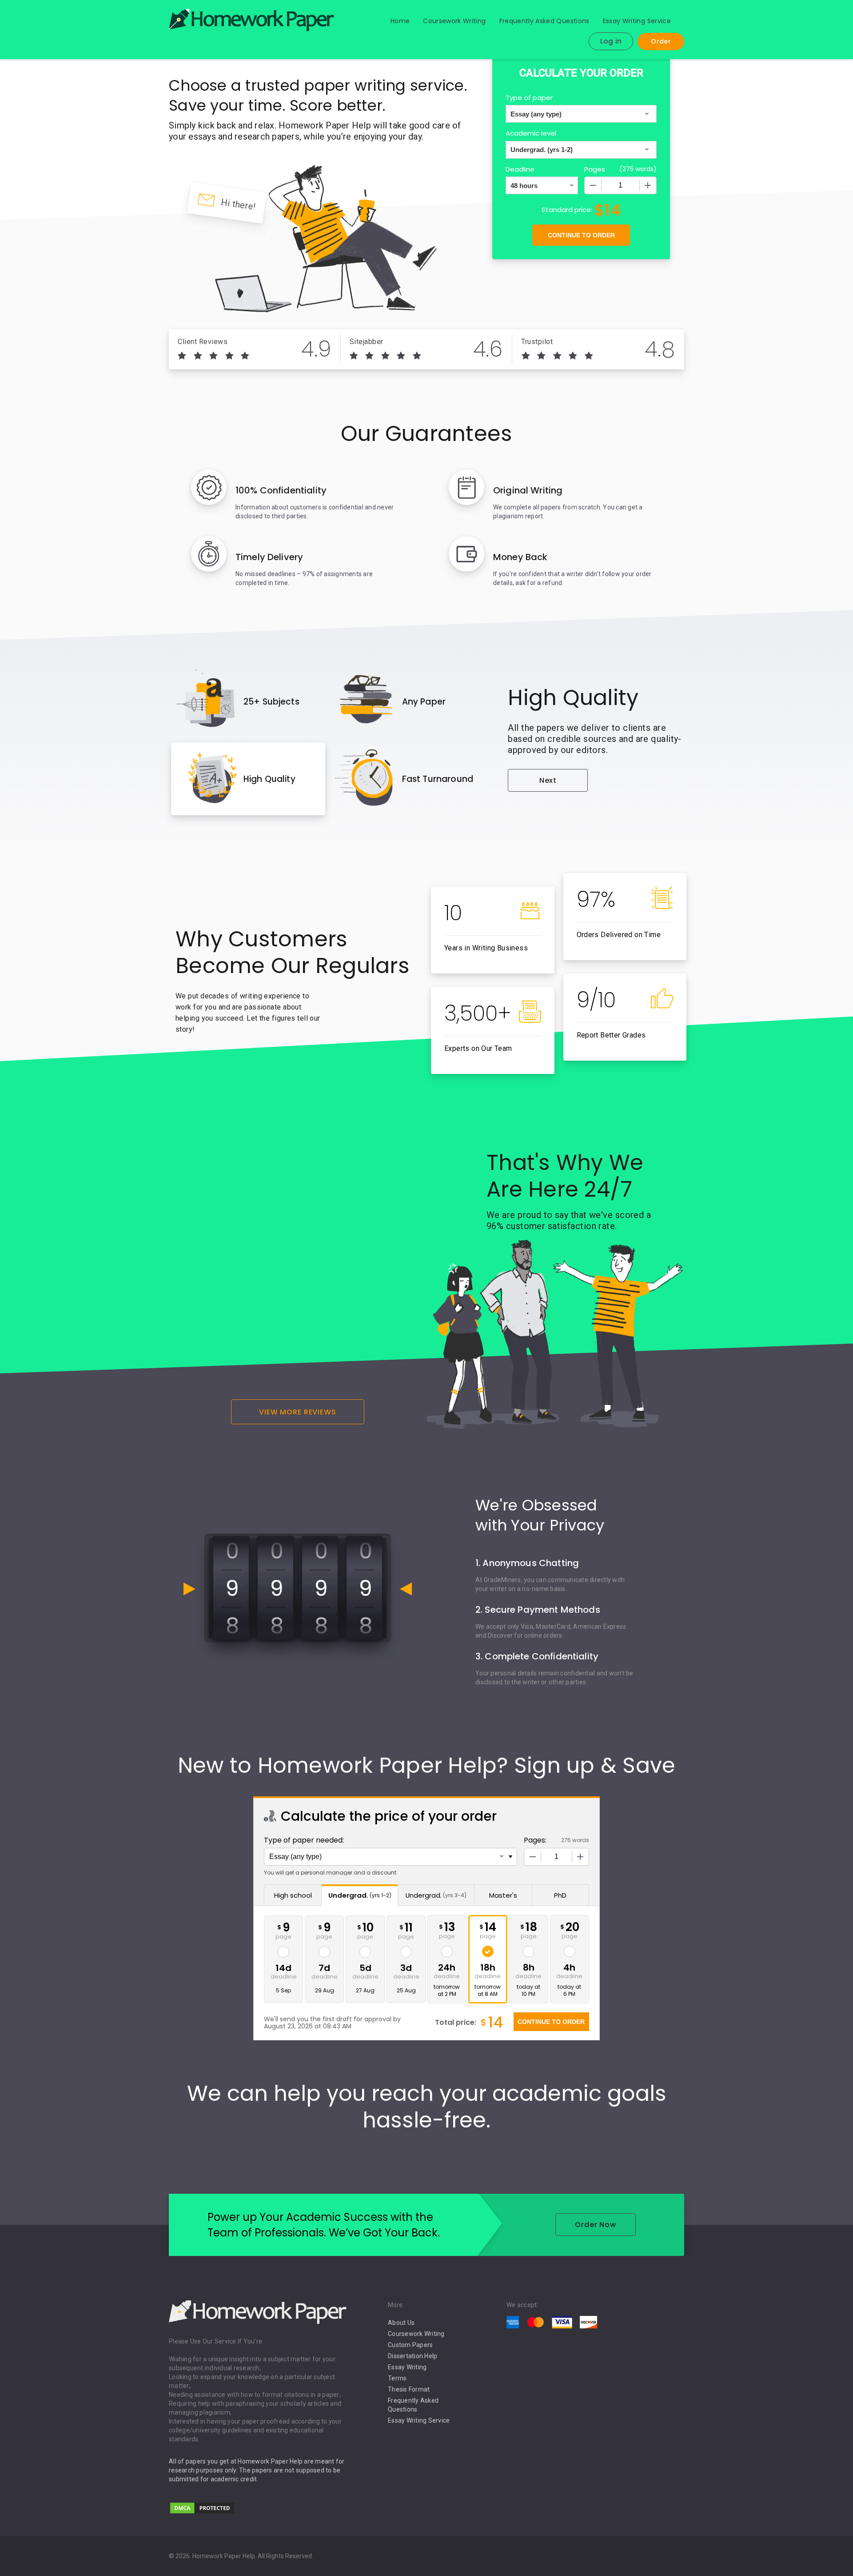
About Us (401, 2323)
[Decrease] (593, 185)
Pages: (535, 1840)
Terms (397, 2378)
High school (293, 1895)
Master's (503, 1895)
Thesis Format (409, 2389)
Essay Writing (407, 2367)
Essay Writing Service (637, 21)
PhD (560, 1895)
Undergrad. (360, 1895)
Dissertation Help (413, 2356)
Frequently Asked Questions (544, 21)
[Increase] (648, 185)
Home (400, 21)
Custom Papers (410, 2345)
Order (661, 41)
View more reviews (298, 1412)
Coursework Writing (454, 21)
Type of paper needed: (304, 1840)
